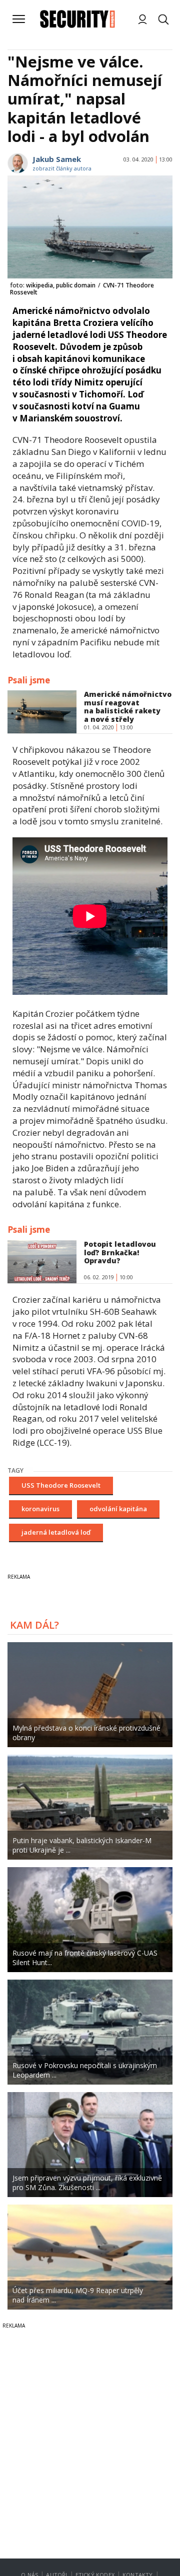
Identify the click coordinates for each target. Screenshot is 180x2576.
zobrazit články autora (62, 168)
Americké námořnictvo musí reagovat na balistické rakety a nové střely (128, 707)
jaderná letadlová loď (56, 1532)
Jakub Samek (57, 159)
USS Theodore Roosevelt (61, 1485)
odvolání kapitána (118, 1509)
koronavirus (40, 1509)
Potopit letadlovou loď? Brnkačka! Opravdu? (120, 1253)
